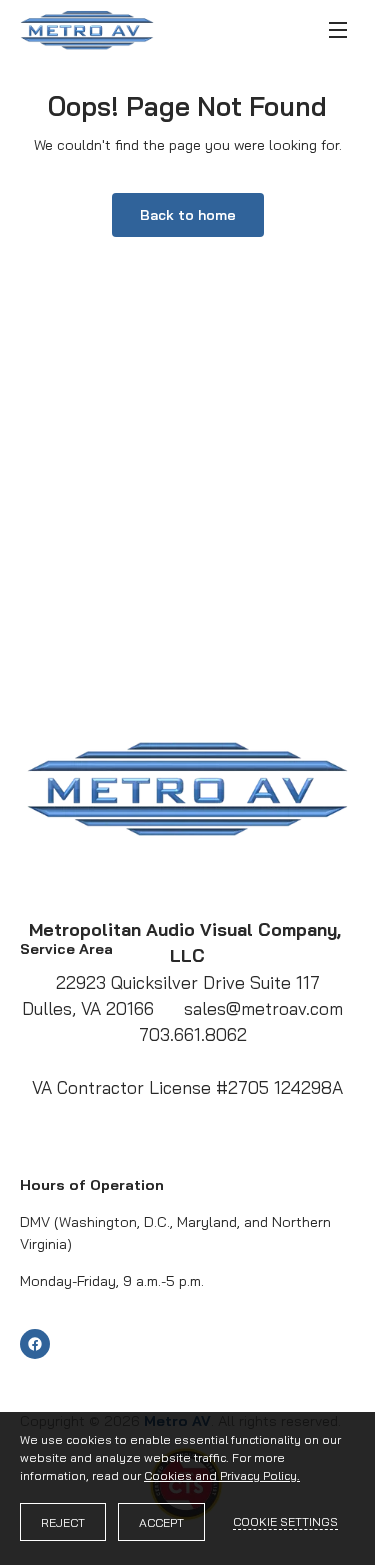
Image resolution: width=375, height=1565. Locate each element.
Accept (161, 1522)
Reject (63, 1522)
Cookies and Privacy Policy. (222, 1475)
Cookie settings (285, 1521)
